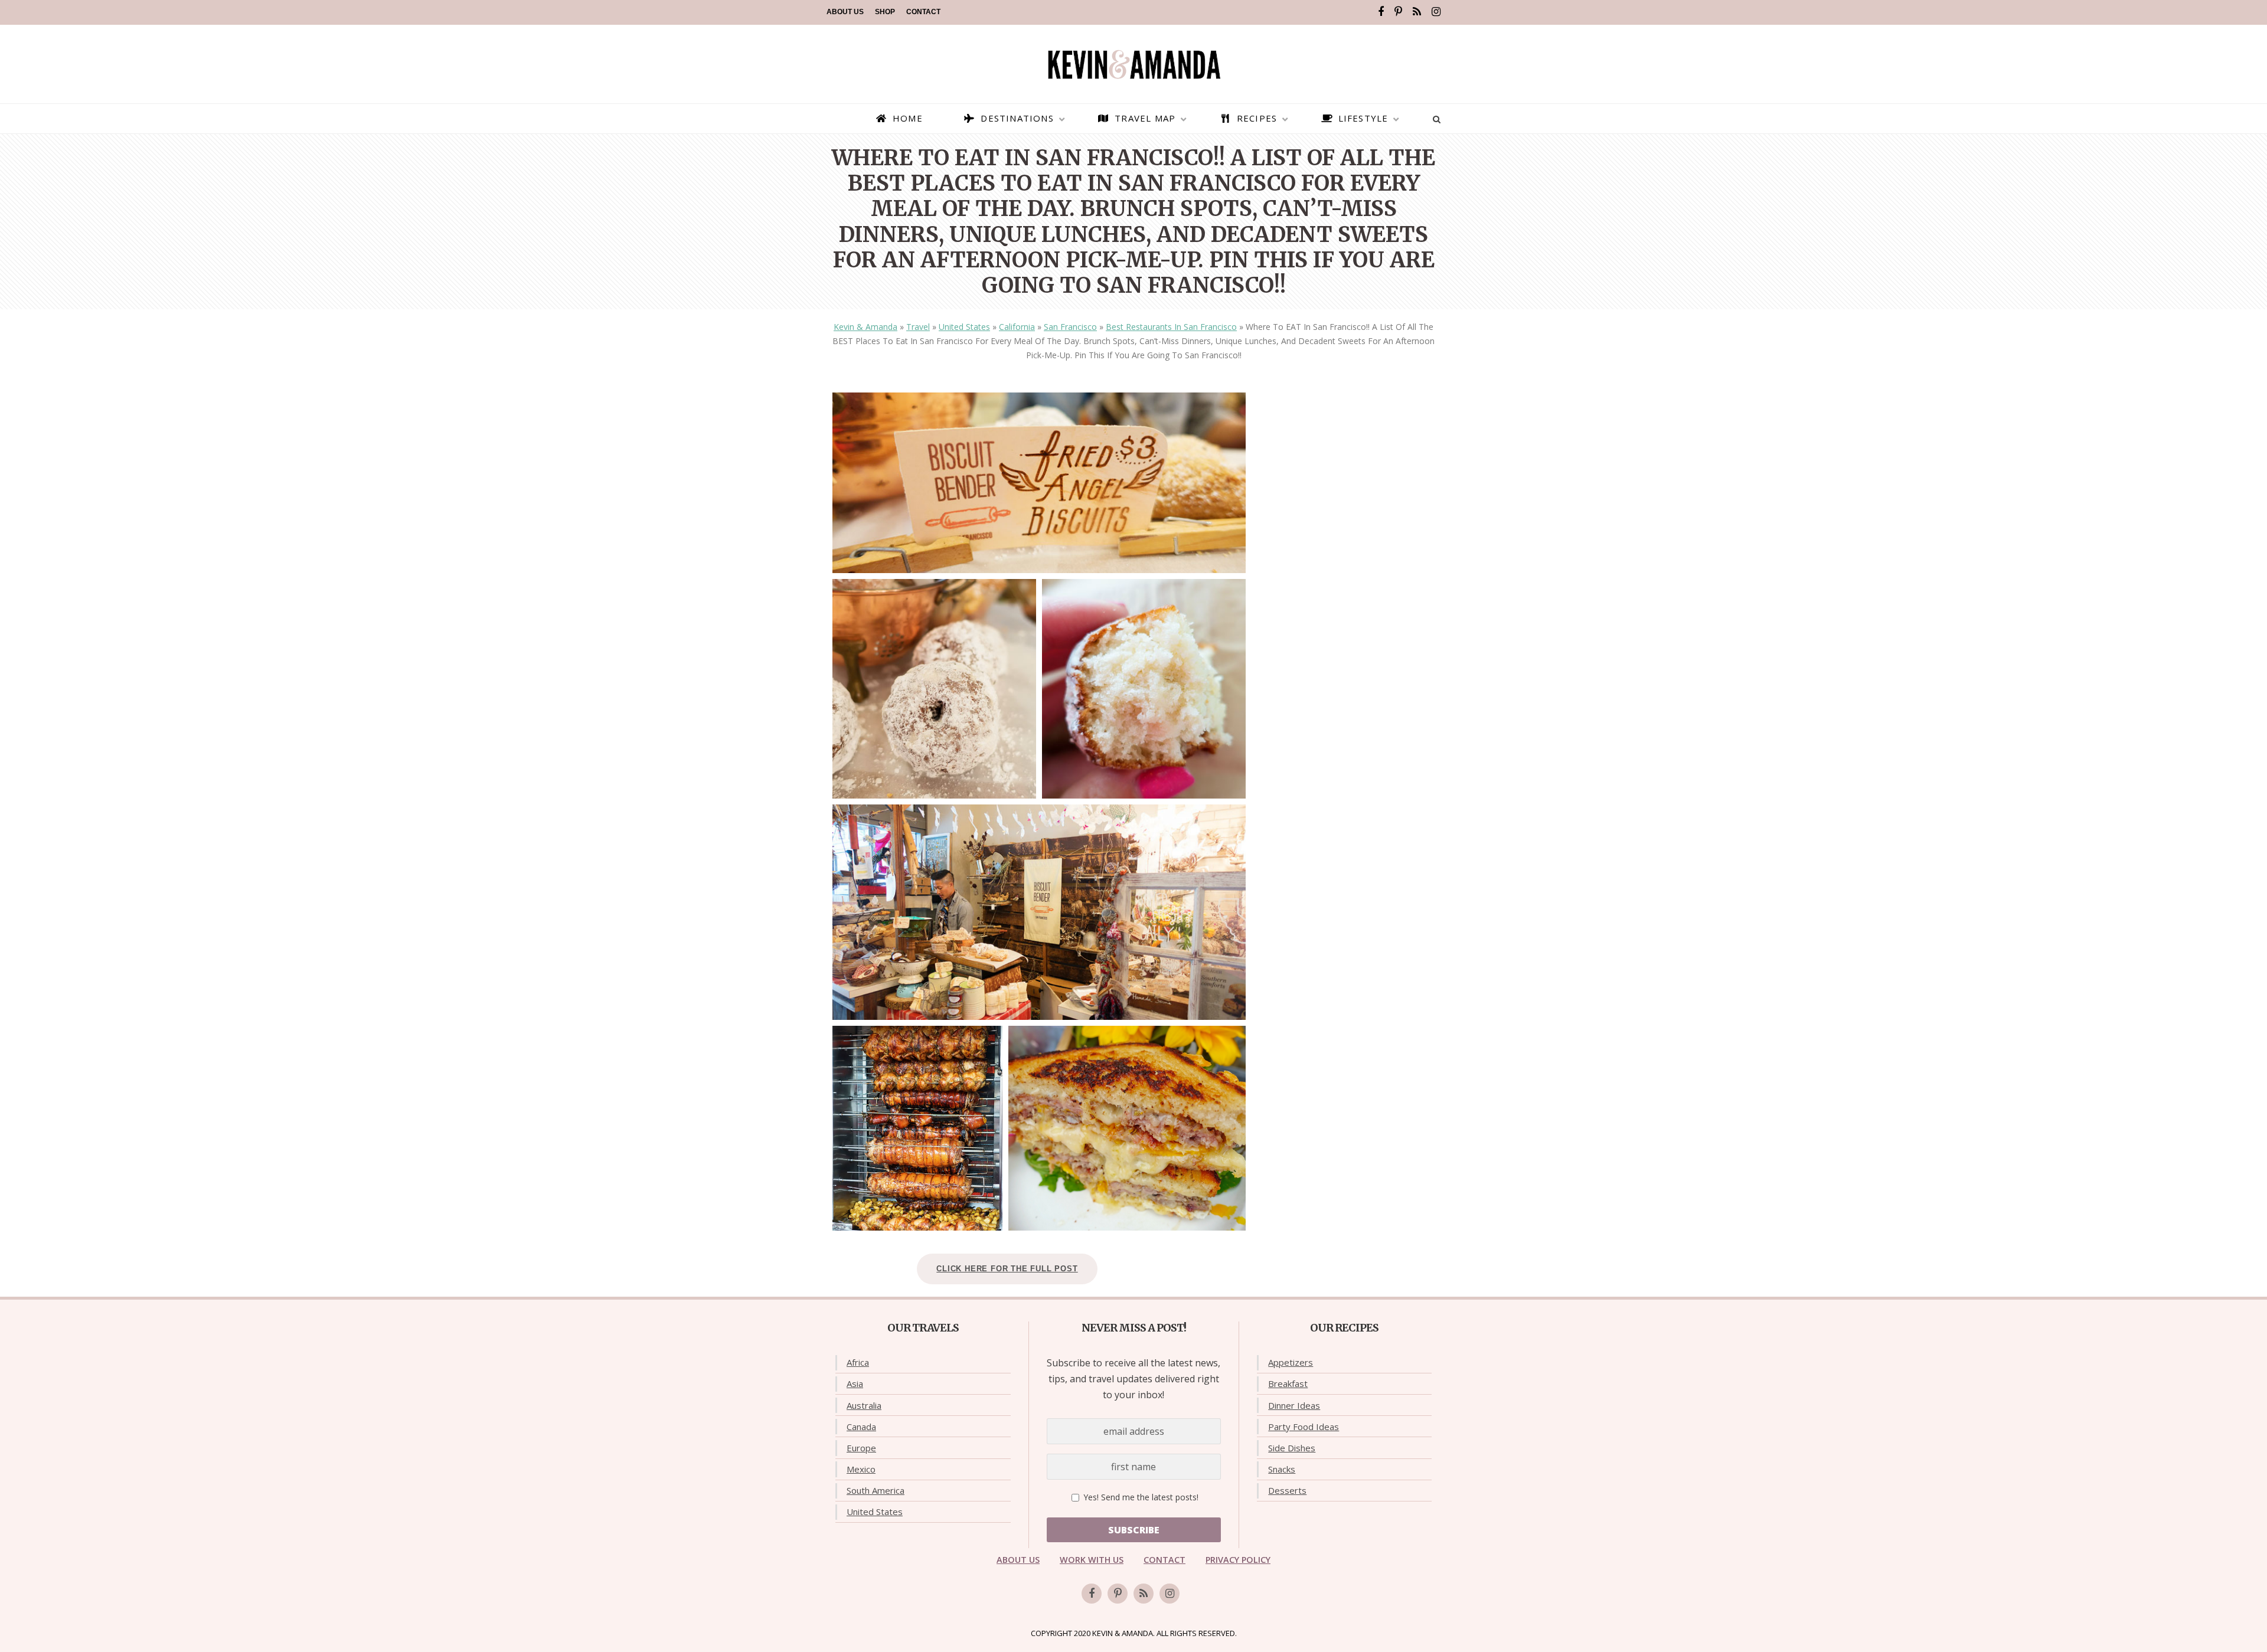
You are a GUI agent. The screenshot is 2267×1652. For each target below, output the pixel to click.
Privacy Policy (1238, 1560)
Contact (923, 12)
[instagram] (1436, 12)
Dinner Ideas (1294, 1405)
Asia (855, 1383)
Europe (861, 1448)
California (1017, 327)
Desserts (1287, 1490)
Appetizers (1291, 1362)
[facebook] (1381, 12)
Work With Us (1092, 1560)
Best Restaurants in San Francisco (1171, 327)
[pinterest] (1398, 12)
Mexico (861, 1469)
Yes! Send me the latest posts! (1140, 1497)
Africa (858, 1362)
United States (964, 327)
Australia (864, 1405)
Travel (918, 327)
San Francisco (1070, 327)
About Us (845, 12)
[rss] (1417, 12)
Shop (885, 12)
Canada (861, 1427)
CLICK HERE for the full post (1007, 1269)
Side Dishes (1292, 1448)
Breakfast (1288, 1383)
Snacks (1282, 1469)
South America (876, 1490)
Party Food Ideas (1304, 1427)
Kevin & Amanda (865, 327)
